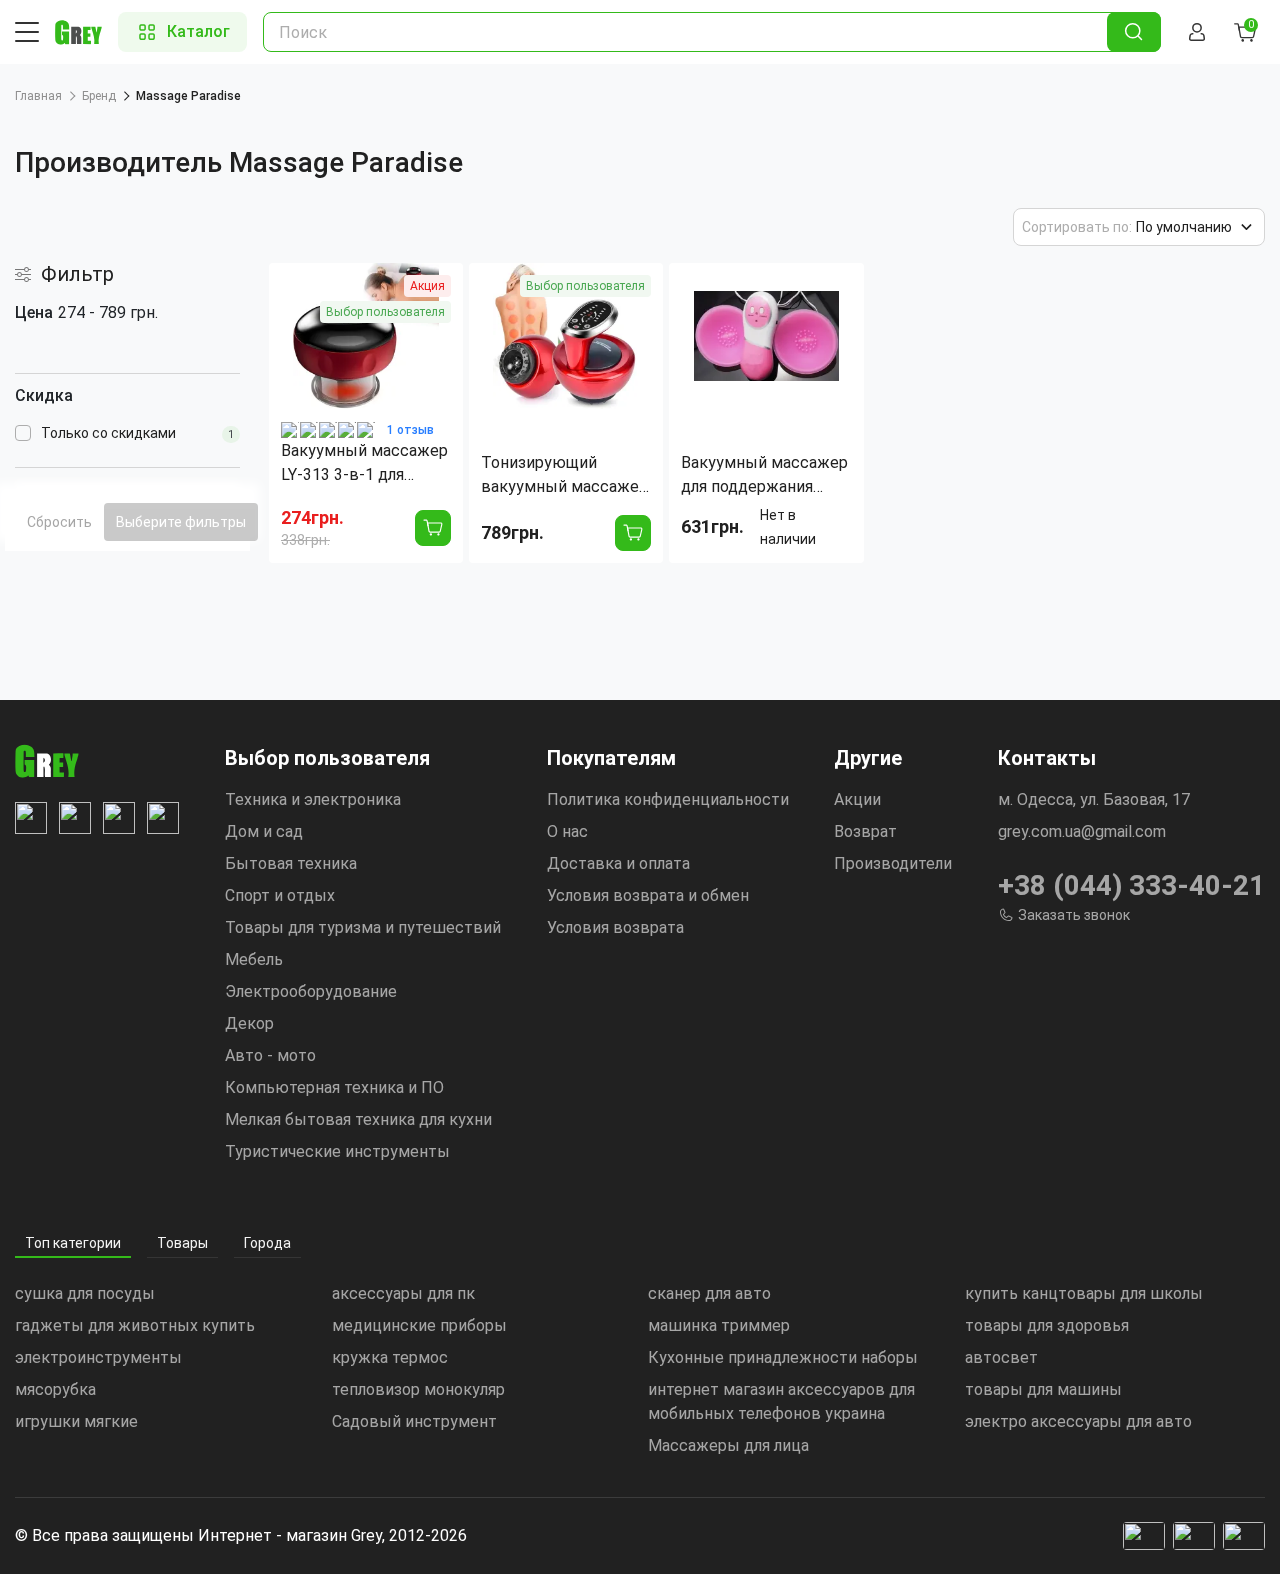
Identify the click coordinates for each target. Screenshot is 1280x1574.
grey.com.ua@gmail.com (1082, 831)
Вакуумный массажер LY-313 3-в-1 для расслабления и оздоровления (364, 464)
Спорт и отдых (280, 895)
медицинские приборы (419, 1325)
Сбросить (59, 522)
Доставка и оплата (618, 863)
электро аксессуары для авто (1078, 1421)
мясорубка (55, 1389)
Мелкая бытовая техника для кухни (358, 1119)
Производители (893, 863)
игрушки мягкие (76, 1421)
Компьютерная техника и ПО (334, 1087)
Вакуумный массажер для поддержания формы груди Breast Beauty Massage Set (764, 476)
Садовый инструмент (414, 1421)
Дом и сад (264, 831)
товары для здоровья (1047, 1325)
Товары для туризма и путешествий (363, 927)
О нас (567, 831)
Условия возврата (615, 927)
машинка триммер (719, 1325)
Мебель (254, 959)
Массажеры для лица (728, 1445)
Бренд (99, 96)
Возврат (865, 831)
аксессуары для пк (403, 1293)
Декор (249, 1023)
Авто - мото (270, 1055)
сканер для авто (709, 1293)
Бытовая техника (291, 863)
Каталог (198, 31)
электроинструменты (98, 1357)
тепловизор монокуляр (418, 1389)
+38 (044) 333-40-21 (1131, 885)
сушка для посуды (85, 1293)
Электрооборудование (311, 991)
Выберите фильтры (181, 522)
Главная (38, 96)
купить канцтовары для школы (1084, 1293)
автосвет (1001, 1357)
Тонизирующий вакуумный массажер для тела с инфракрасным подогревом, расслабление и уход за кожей (564, 476)
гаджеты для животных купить (135, 1325)
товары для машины (1043, 1389)
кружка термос (390, 1357)
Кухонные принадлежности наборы (783, 1357)
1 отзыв (410, 430)
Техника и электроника (313, 799)
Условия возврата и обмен (648, 895)
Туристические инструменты (337, 1151)
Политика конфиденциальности (668, 799)
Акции (857, 799)
